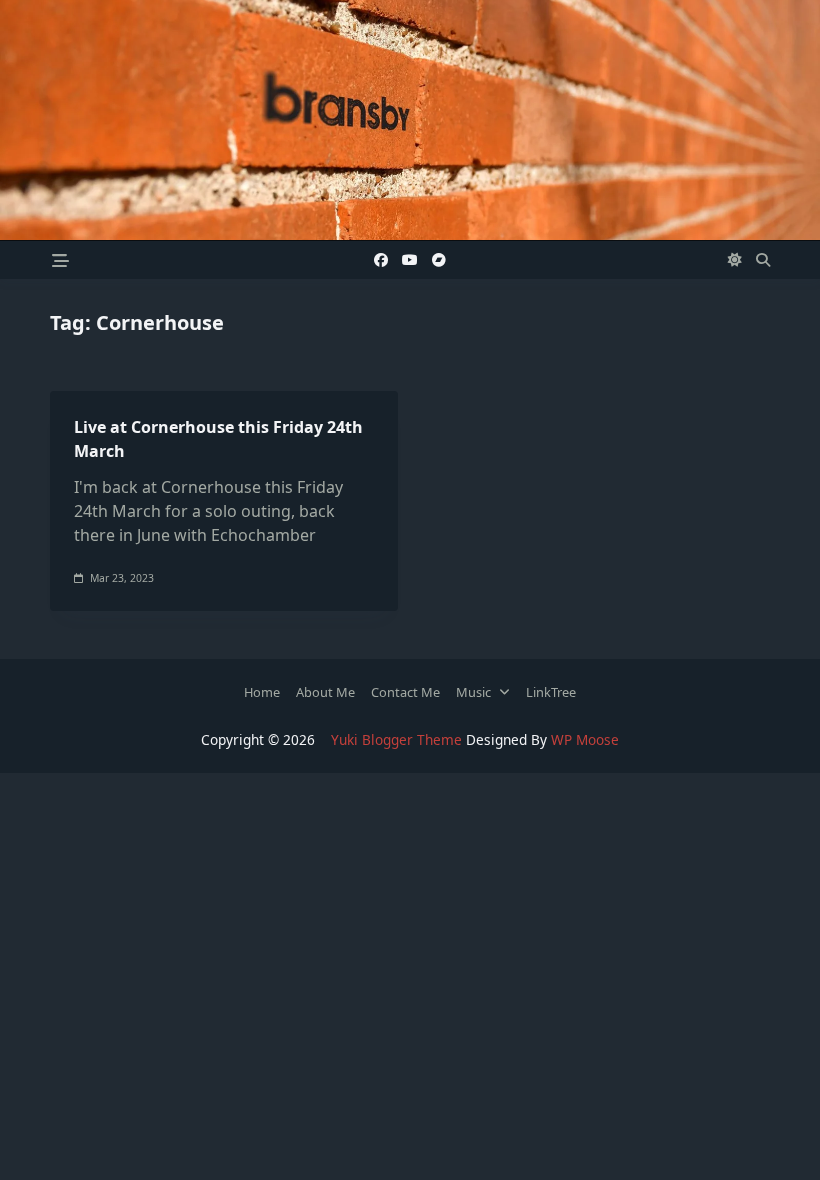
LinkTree (551, 692)
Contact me (405, 692)
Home (262, 692)
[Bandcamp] (439, 260)
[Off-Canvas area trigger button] (60, 259)
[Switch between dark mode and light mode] (736, 260)
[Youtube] (410, 260)
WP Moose (585, 739)
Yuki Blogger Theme (396, 739)
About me (325, 692)
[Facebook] (381, 260)
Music (473, 692)
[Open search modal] (763, 260)
